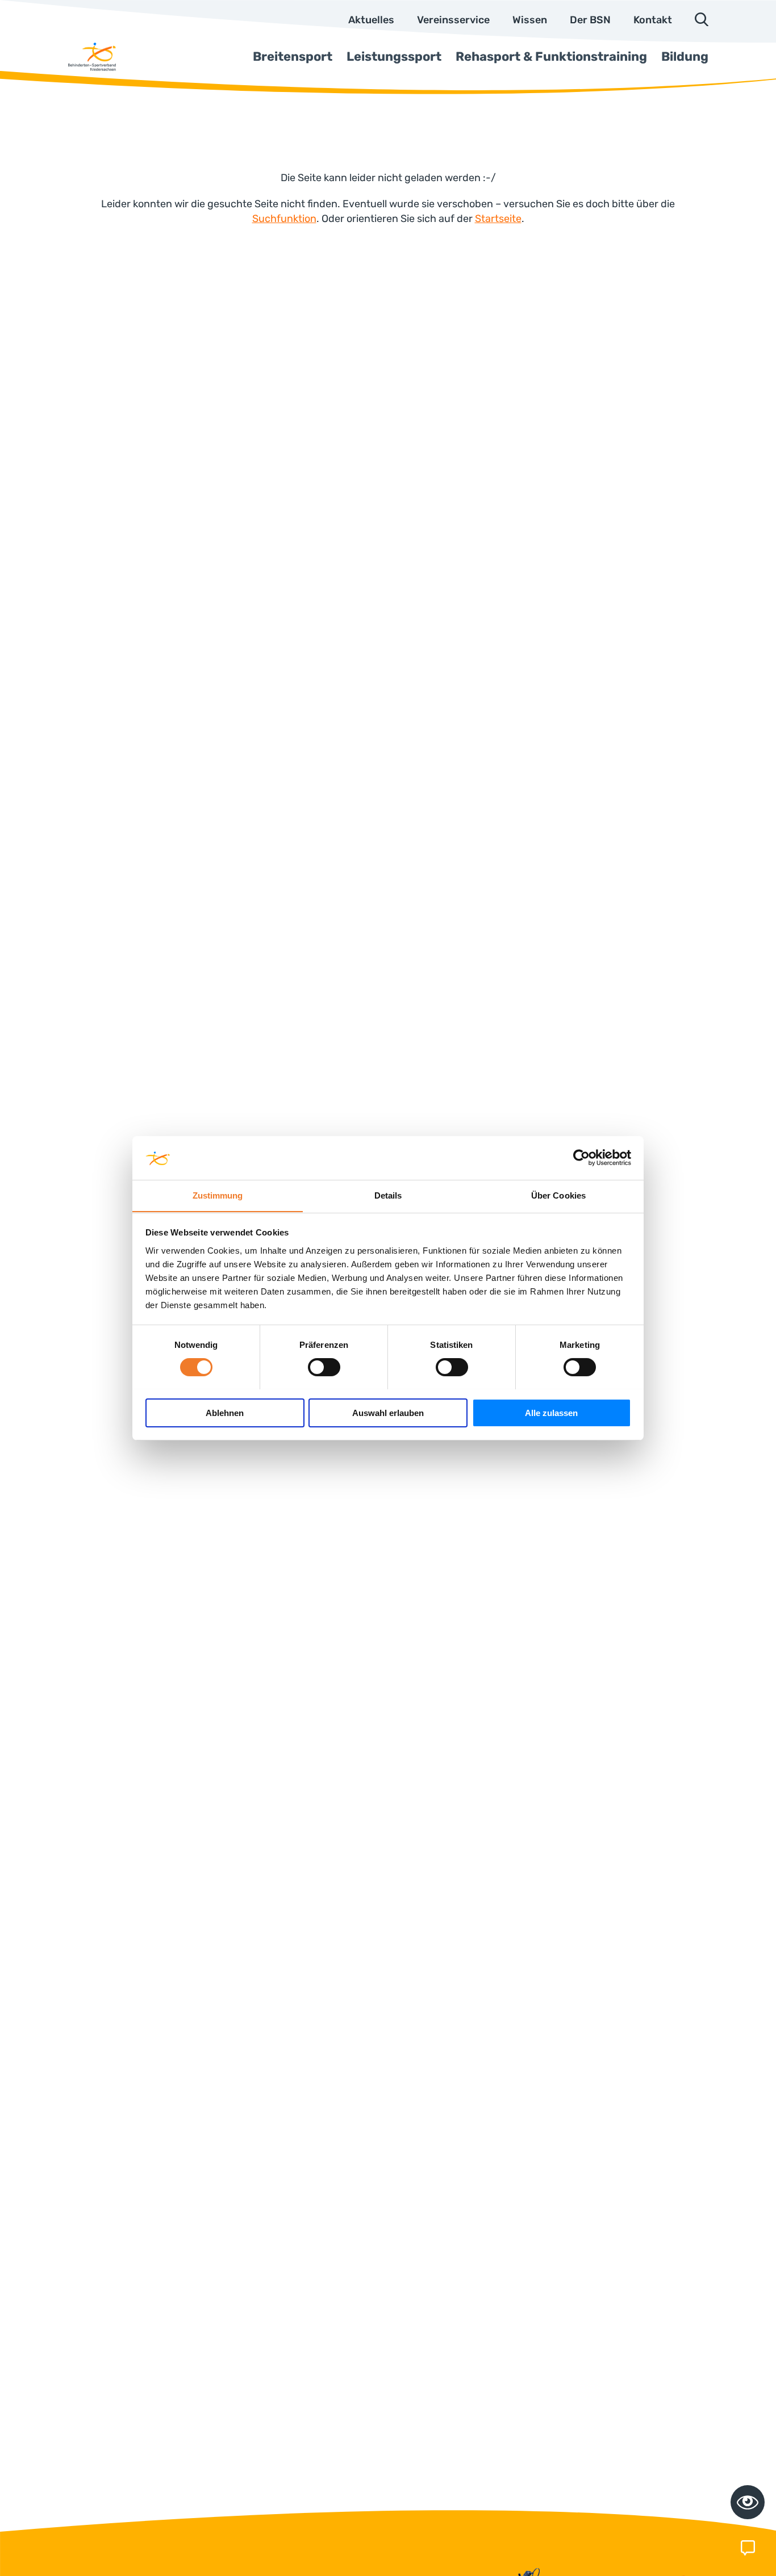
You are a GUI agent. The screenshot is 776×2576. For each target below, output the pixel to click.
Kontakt (653, 20)
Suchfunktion (284, 219)
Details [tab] (388, 1195)
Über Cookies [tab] (558, 1195)
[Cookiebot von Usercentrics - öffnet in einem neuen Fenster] (581, 1158)
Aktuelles (371, 20)
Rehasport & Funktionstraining (551, 56)
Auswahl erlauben (388, 1412)
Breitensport (293, 56)
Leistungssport (394, 56)
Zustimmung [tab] (218, 1195)
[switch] (324, 1367)
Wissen (530, 20)
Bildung (685, 56)
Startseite (498, 219)
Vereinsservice (453, 20)
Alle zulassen (551, 1412)
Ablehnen (225, 1412)
